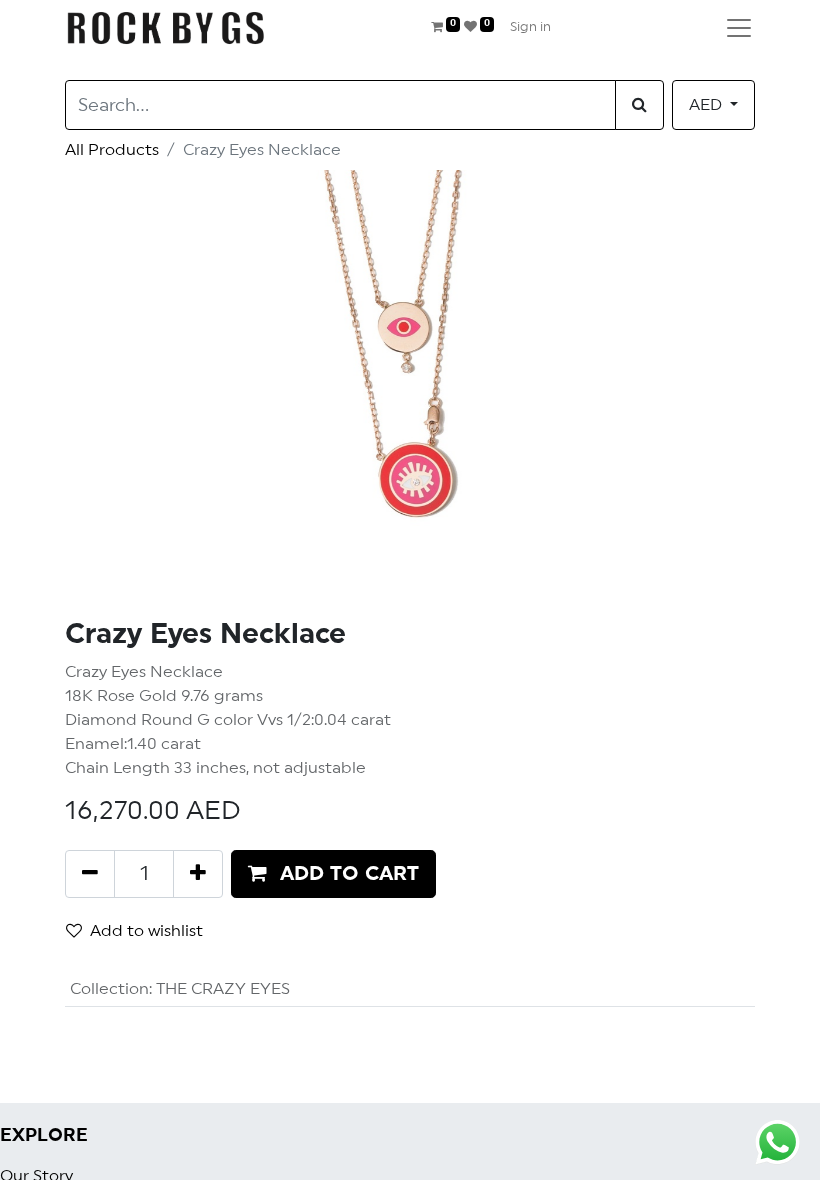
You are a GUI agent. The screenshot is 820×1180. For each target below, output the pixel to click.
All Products (112, 150)
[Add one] (198, 874)
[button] (333, 874)
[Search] (639, 105)
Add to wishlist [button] (146, 931)
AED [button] (707, 105)
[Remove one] (90, 874)
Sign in (530, 27)
